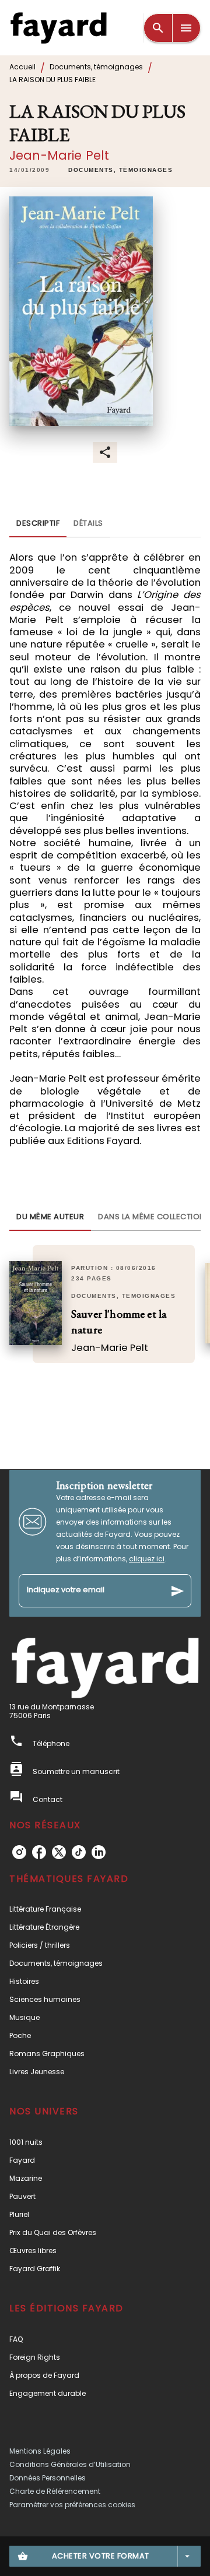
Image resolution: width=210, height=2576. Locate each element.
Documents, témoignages (96, 67)
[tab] (38, 523)
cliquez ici (147, 1559)
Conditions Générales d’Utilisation (70, 2464)
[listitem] (19, 1852)
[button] (120, 170)
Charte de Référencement (55, 2491)
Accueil (22, 67)
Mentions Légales (40, 2451)
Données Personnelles (48, 2478)
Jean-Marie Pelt (59, 155)
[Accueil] (58, 28)
